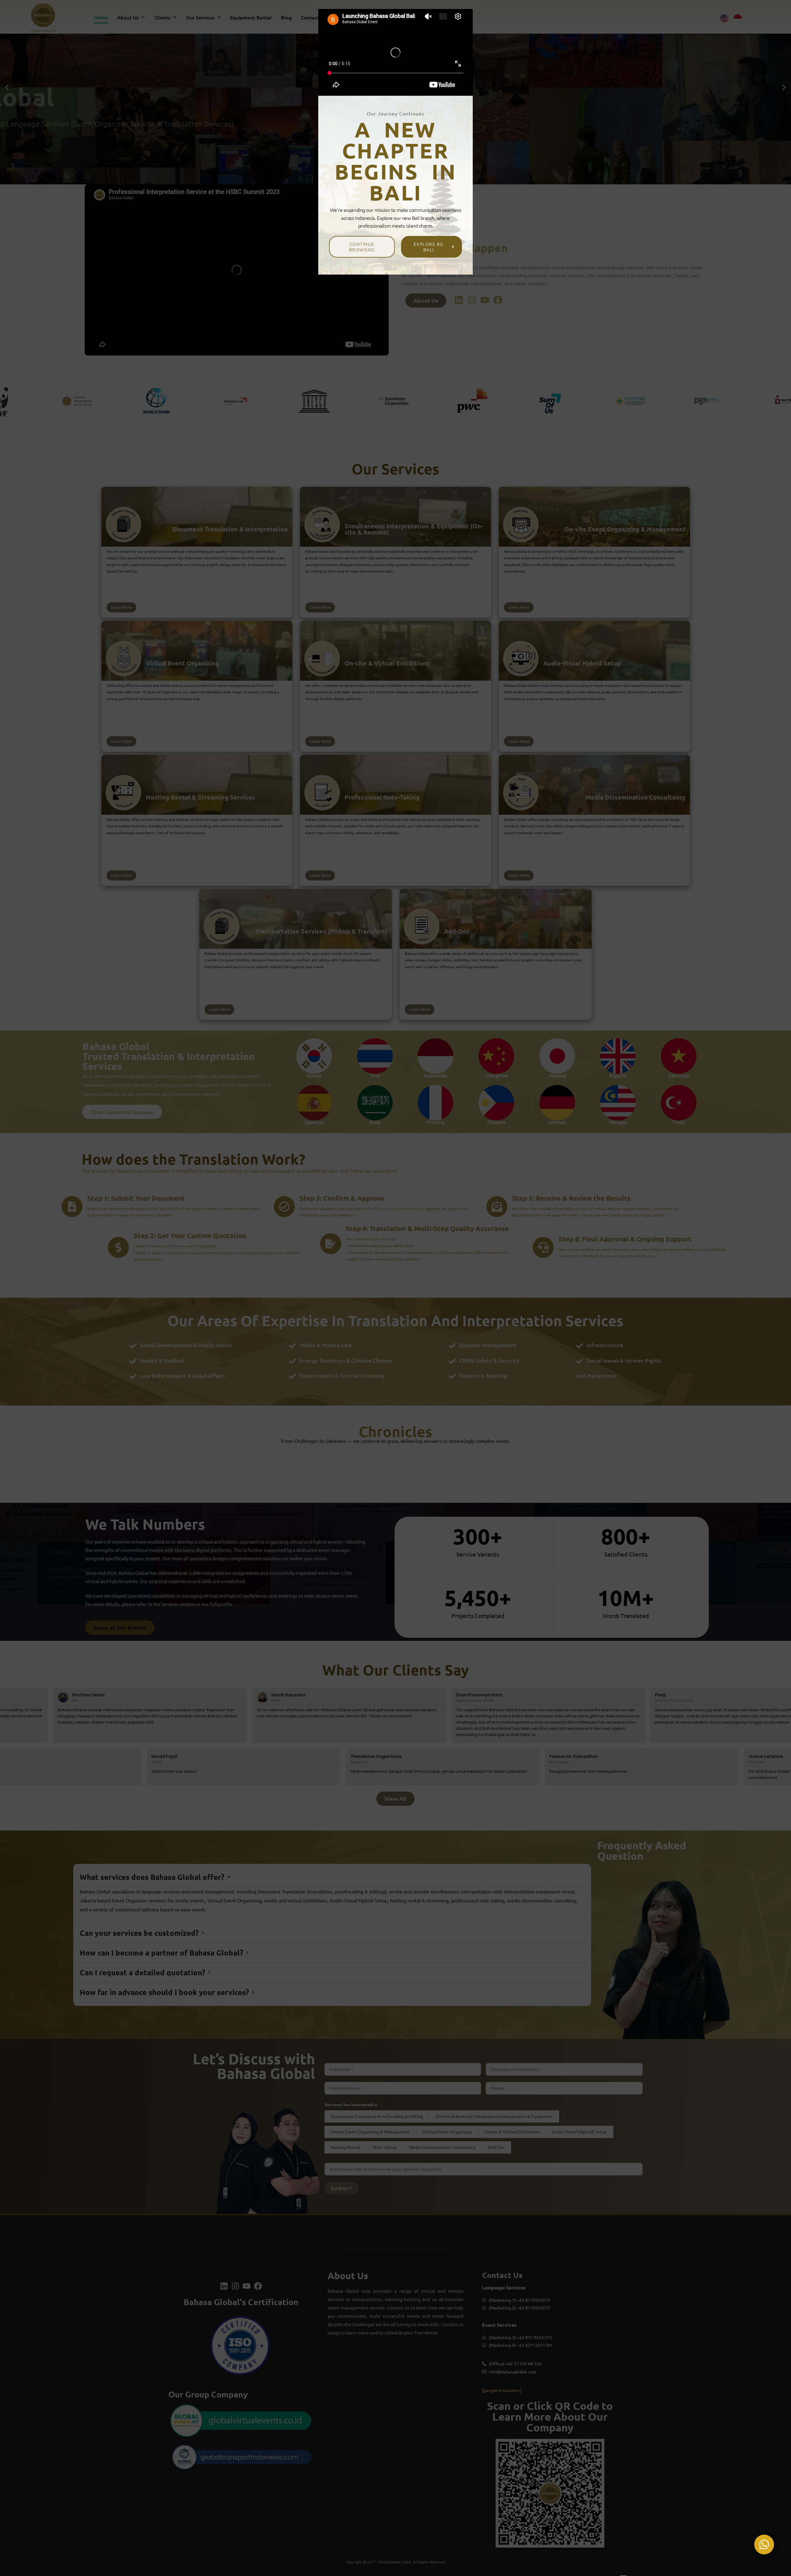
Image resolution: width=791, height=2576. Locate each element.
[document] (395, 1288)
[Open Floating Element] (764, 2544)
